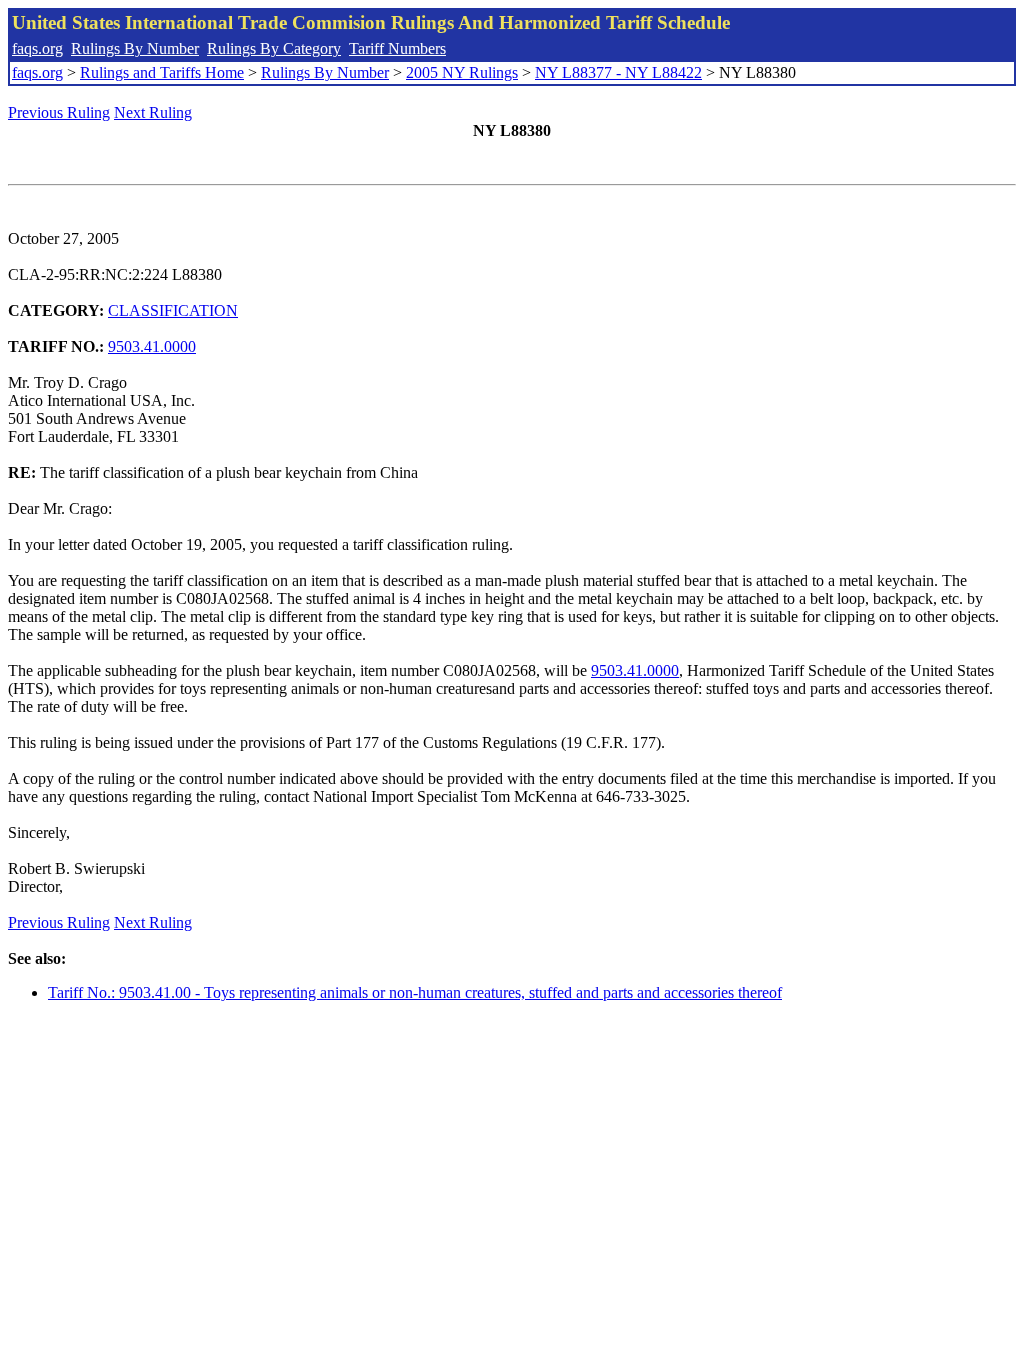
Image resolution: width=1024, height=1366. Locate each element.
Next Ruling (153, 112)
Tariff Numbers (397, 48)
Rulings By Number (135, 48)
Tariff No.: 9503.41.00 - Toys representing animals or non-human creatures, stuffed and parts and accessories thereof (415, 992)
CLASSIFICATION (173, 310)
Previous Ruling (59, 112)
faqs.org (37, 48)
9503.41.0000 (152, 346)
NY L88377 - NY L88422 (618, 72)
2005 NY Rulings (462, 72)
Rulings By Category (274, 48)
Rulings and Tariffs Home (162, 72)
